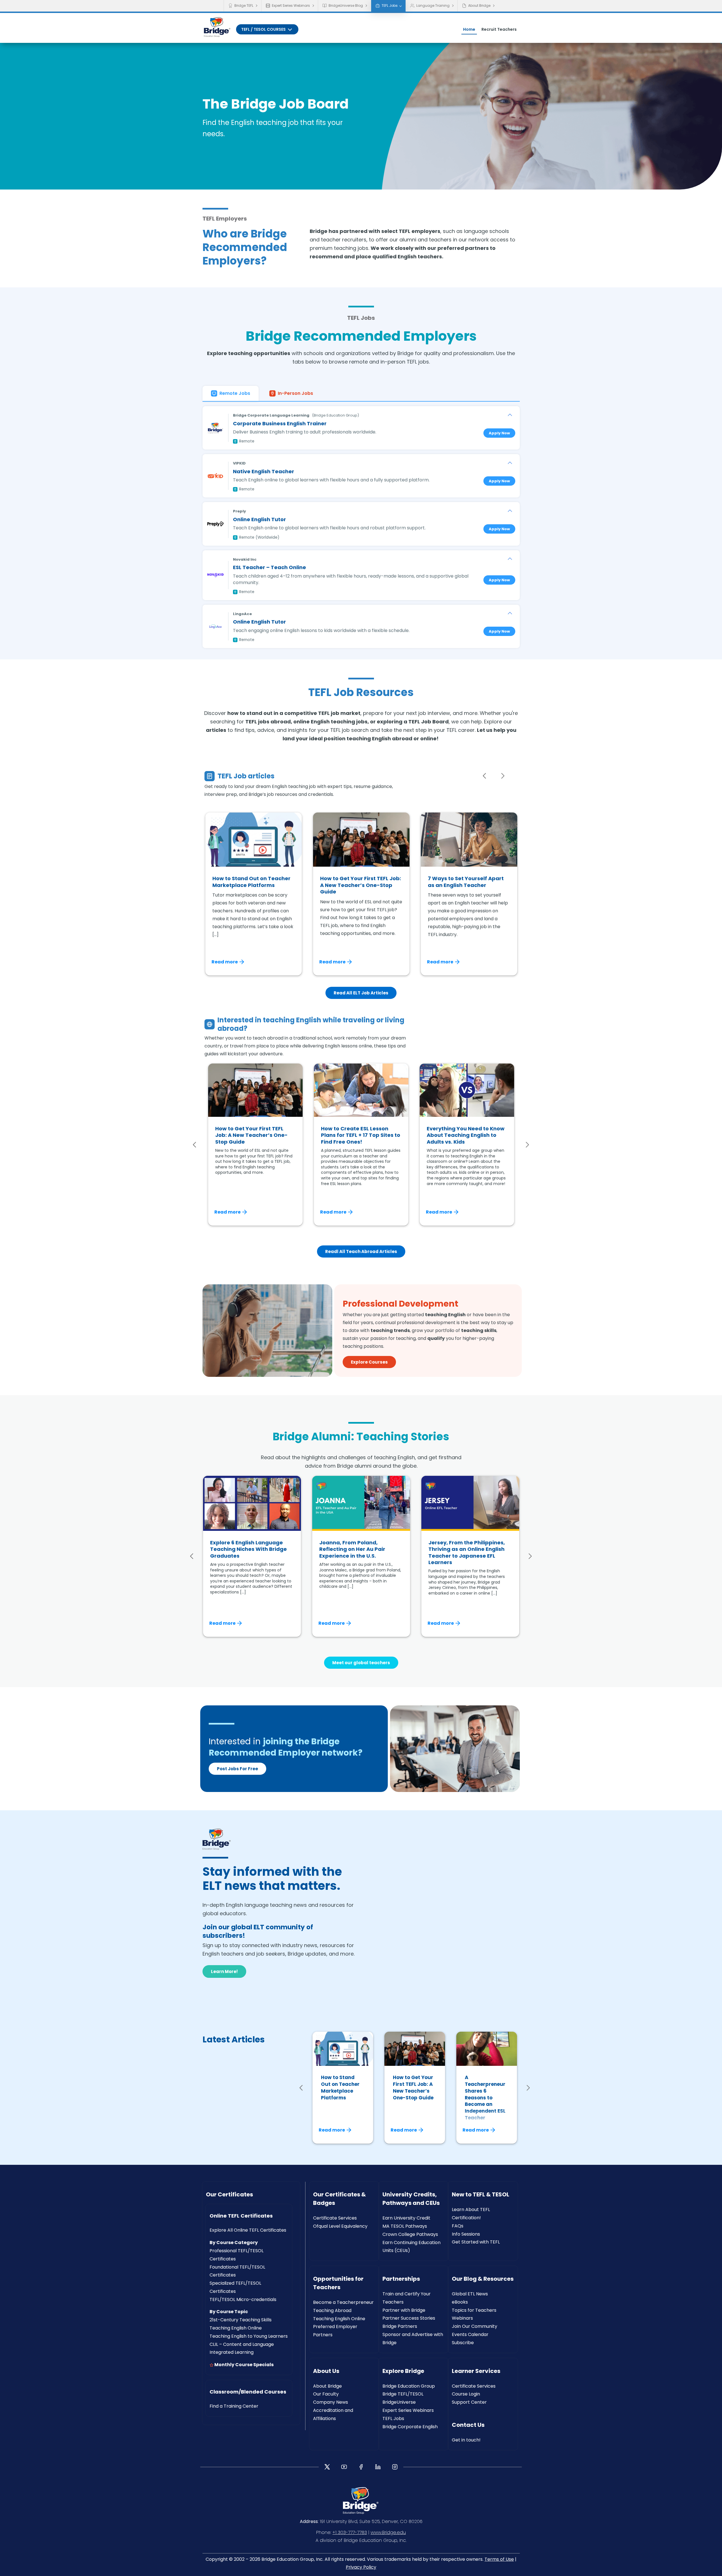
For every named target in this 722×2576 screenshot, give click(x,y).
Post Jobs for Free (237, 1769)
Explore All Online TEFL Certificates (248, 2230)
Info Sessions (466, 2234)
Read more (225, 962)
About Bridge (479, 5)
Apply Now (499, 433)
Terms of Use (499, 2559)
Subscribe (463, 2343)
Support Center (469, 2402)
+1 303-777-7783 (350, 2532)
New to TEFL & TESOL (481, 2194)
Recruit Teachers (499, 29)
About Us (326, 2371)
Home (469, 29)
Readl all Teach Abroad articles (361, 1251)
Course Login (466, 2394)
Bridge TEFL (244, 5)
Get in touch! (466, 2440)
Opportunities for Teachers (338, 2283)
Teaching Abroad (332, 2310)
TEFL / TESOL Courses (264, 29)
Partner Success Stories (409, 2318)
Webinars (462, 2318)
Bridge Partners (400, 2326)
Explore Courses (369, 1362)
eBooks (460, 2302)
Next (503, 776)
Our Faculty (326, 2394)
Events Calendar (470, 2334)
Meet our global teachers (361, 1663)
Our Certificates (229, 2194)
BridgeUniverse (399, 2402)
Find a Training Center (234, 2406)
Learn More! (224, 1971)
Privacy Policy (361, 2567)
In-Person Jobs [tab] (295, 393)
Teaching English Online (236, 2328)
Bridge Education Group (409, 2386)
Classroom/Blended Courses (248, 2392)
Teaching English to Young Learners (249, 2336)
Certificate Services (335, 2218)
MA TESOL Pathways (405, 2226)
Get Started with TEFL (476, 2242)
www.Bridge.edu (388, 2532)
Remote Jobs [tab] (235, 393)
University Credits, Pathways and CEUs (411, 2199)
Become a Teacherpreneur (343, 2302)
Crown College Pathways (410, 2234)
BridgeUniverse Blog (346, 5)
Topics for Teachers (474, 2310)
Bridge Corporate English (410, 2427)
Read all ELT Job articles (361, 993)
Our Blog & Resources (483, 2279)
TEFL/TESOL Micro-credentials (243, 2299)
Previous (485, 776)
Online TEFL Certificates (241, 2216)
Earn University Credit (406, 2218)
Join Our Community (475, 2326)
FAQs (458, 2226)
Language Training (433, 5)
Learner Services (476, 2371)
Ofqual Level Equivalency (340, 2226)
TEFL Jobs (390, 5)
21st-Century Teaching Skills (241, 2320)
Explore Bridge (403, 2371)
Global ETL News (470, 2294)
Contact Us (468, 2425)
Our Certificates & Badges (339, 2199)
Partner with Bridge (404, 2310)
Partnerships (401, 2279)
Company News (331, 2402)
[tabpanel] (361, 525)
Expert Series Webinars (291, 5)
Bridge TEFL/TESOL (403, 2394)
